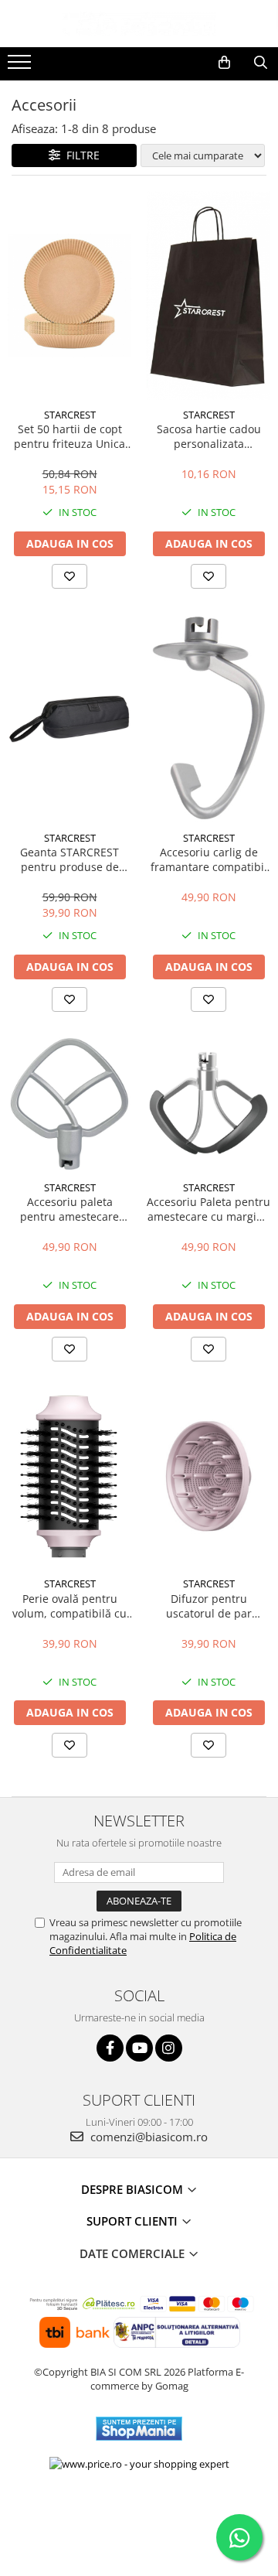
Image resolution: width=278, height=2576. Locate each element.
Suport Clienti (134, 2221)
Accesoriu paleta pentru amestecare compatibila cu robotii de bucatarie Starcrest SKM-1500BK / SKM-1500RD (70, 1209)
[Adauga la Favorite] (69, 576)
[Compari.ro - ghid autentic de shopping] (139, 2516)
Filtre (80, 155)
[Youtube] (139, 2048)
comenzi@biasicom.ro (147, 2137)
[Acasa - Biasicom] (139, 24)
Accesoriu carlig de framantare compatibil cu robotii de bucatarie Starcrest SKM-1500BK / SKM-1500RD (208, 859)
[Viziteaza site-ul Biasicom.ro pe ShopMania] (139, 2429)
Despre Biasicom (134, 2189)
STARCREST (70, 415)
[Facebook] (110, 2048)
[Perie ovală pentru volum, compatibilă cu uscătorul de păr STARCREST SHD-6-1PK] (69, 1477)
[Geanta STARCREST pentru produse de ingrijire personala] (69, 717)
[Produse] (21, 67)
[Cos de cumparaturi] (224, 63)
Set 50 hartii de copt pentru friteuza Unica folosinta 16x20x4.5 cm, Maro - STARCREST (69, 436)
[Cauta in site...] (261, 63)
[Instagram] (169, 2048)
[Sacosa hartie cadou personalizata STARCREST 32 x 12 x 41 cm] (208, 296)
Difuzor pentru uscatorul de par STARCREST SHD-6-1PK (209, 1606)
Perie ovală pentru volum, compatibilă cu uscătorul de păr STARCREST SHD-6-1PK (70, 1606)
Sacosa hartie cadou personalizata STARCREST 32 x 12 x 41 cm (208, 436)
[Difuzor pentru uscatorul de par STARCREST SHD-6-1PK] (208, 1477)
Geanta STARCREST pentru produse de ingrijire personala (69, 859)
